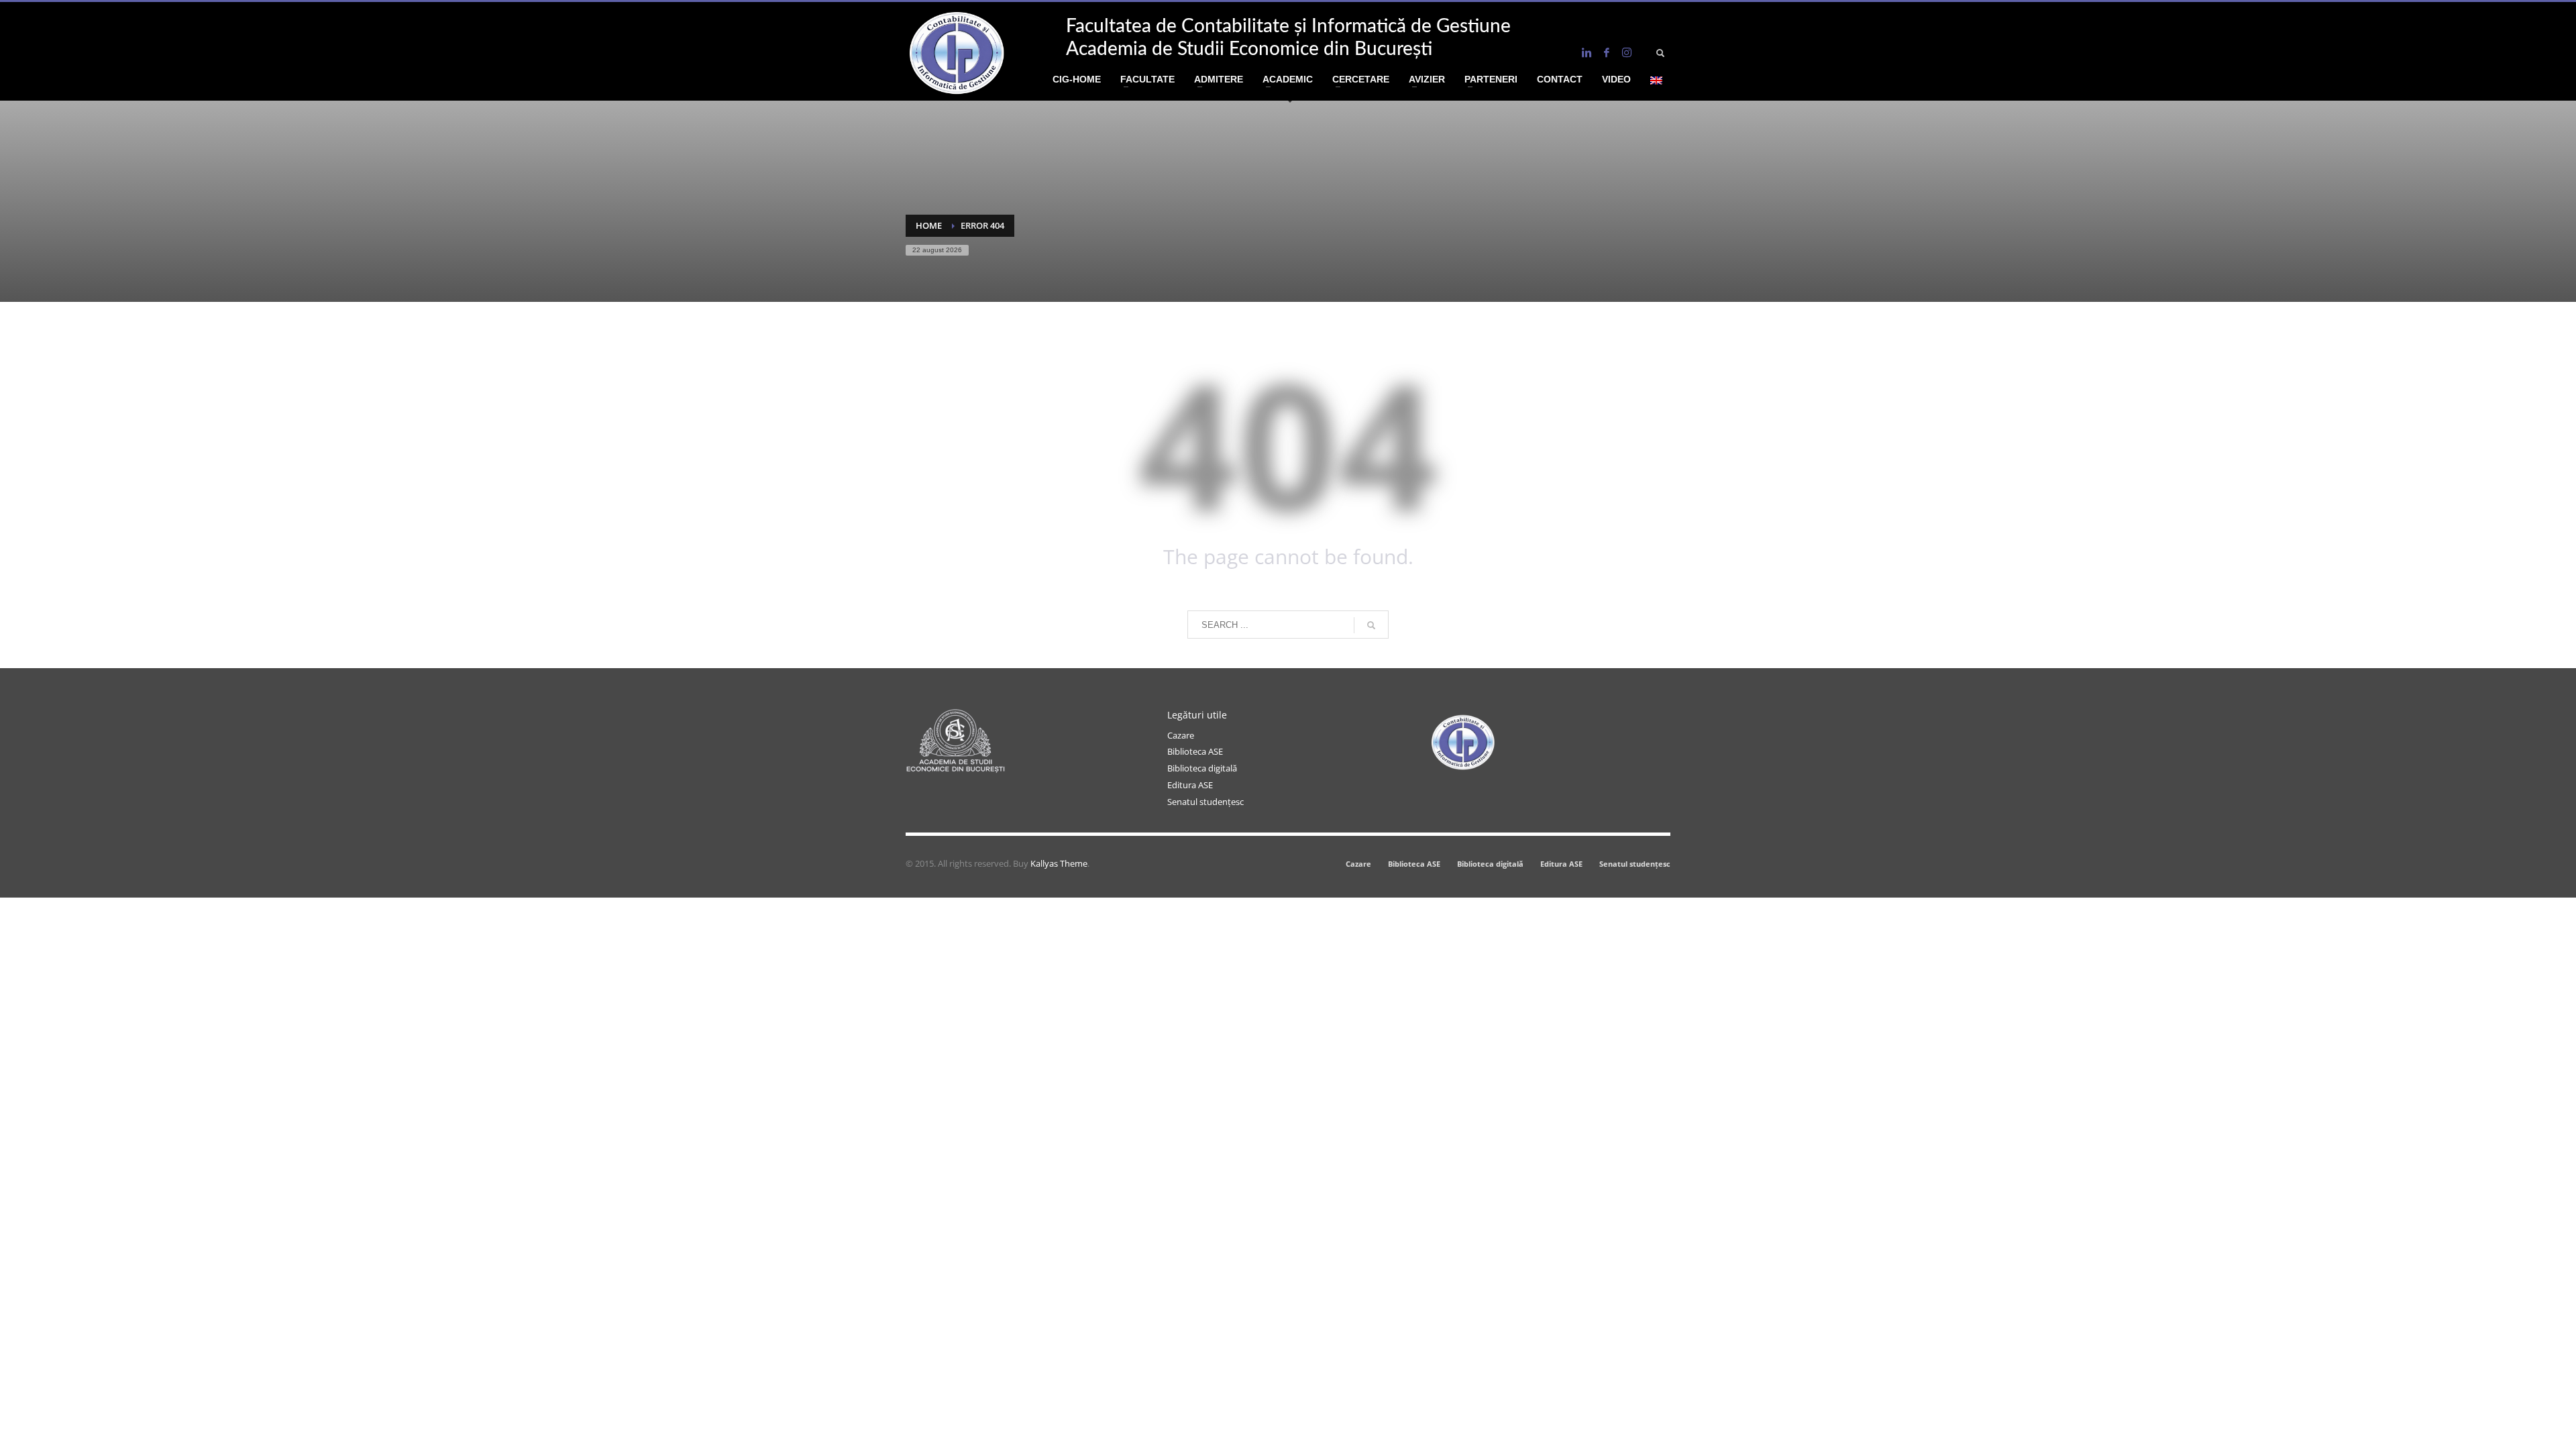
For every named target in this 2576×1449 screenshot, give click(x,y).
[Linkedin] (1587, 52)
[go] (1371, 625)
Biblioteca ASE (1195, 751)
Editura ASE (1190, 785)
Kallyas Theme (1059, 863)
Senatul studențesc (1205, 802)
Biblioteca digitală (1202, 768)
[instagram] (1627, 52)
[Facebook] (1607, 52)
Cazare (1181, 735)
